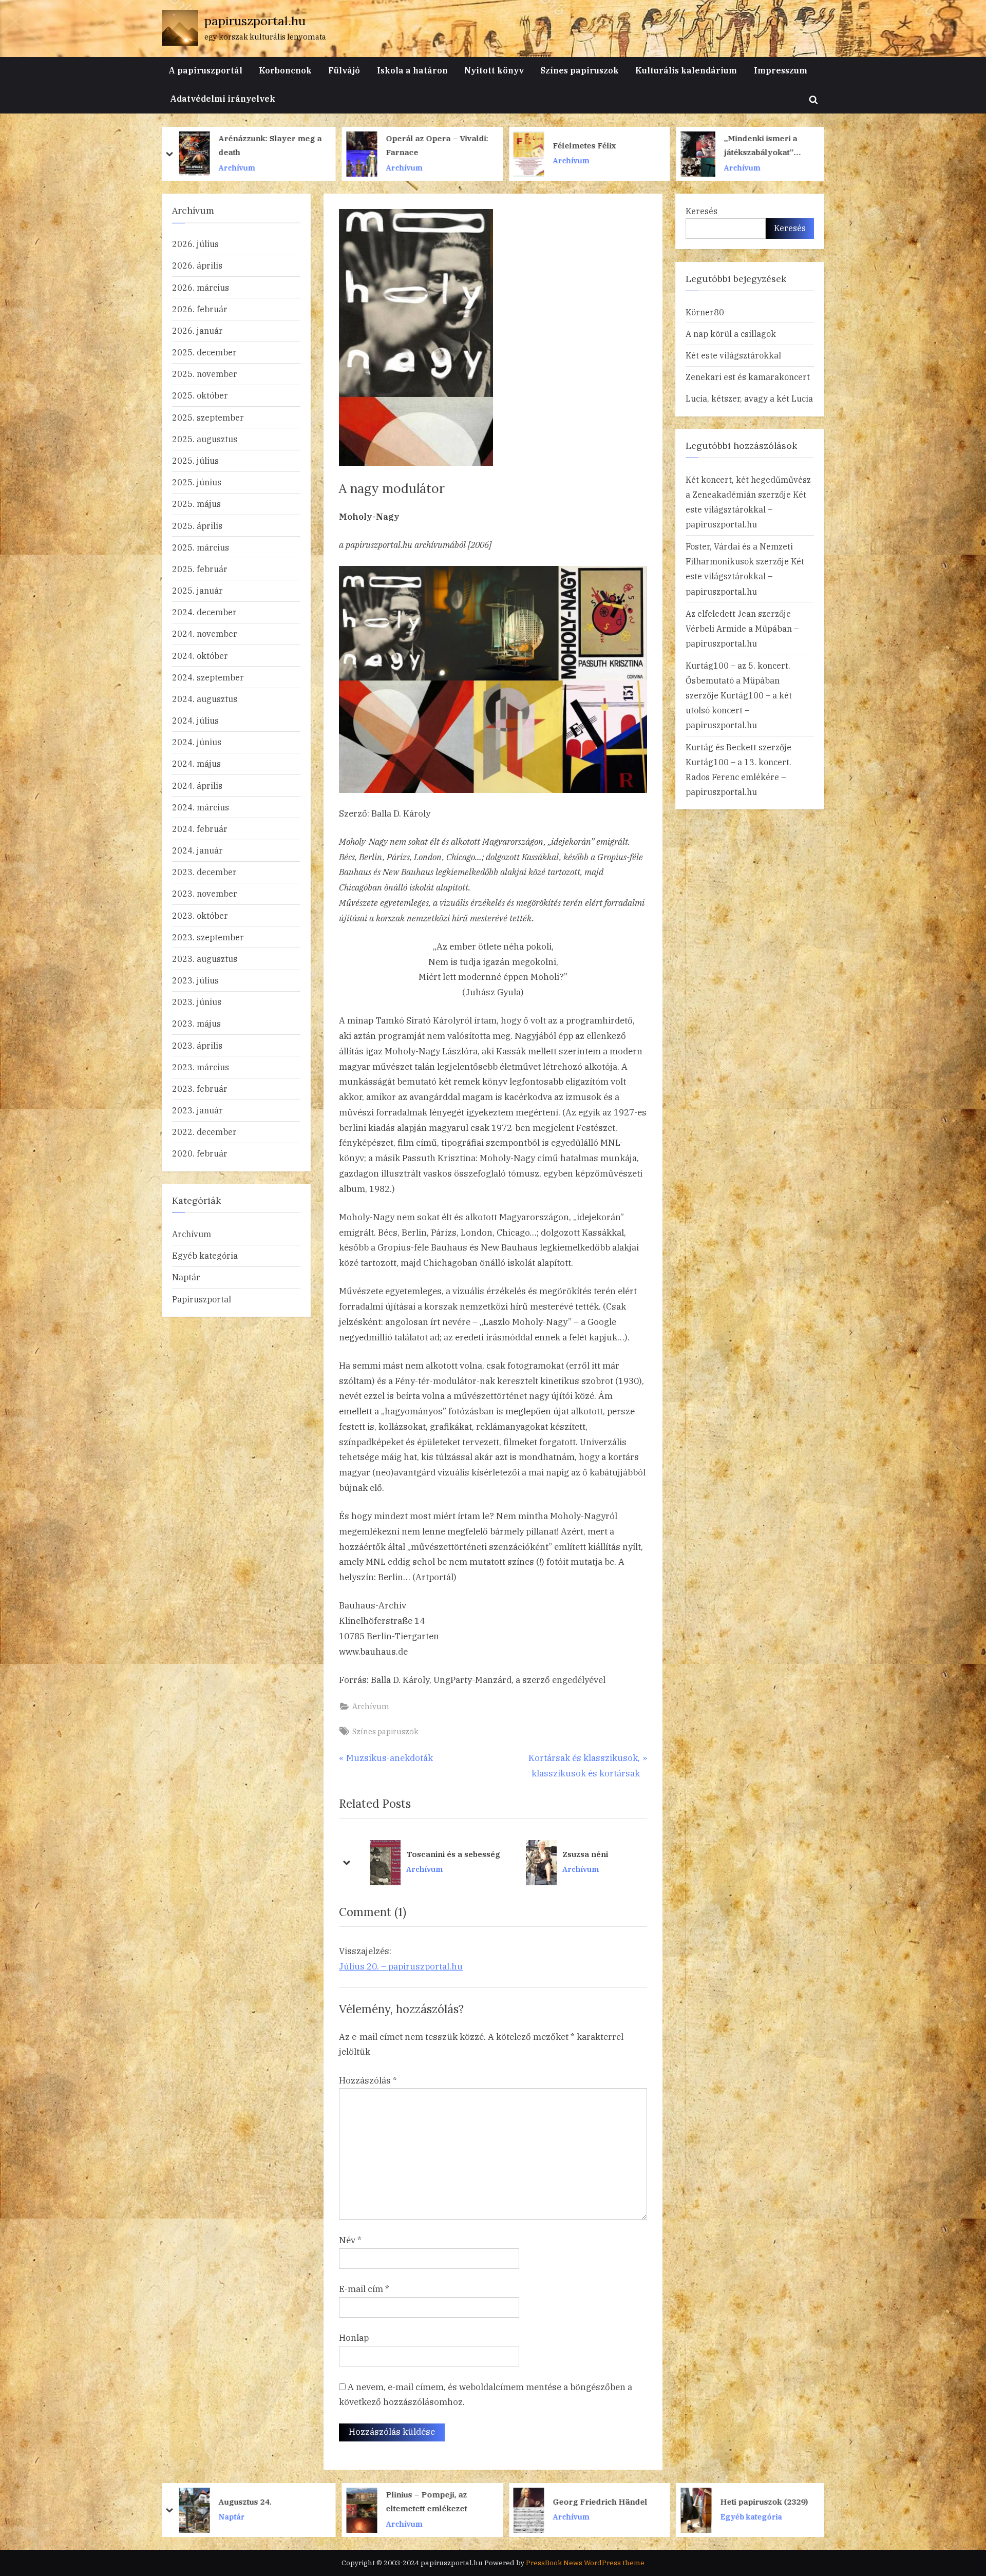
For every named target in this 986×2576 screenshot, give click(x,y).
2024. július (195, 720)
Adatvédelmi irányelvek (223, 98)
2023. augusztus (205, 959)
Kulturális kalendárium (686, 70)
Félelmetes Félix (262, 145)
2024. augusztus (205, 699)
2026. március (201, 287)
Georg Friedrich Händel (279, 2501)
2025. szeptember (208, 417)
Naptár (186, 1277)
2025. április (197, 526)
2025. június (197, 482)
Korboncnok (285, 70)
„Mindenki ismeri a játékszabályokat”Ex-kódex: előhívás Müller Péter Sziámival (452, 146)
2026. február (200, 309)
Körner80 (705, 312)
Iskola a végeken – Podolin (586, 1854)
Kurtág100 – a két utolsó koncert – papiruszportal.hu (739, 710)
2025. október (200, 395)
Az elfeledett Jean (721, 613)
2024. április (197, 785)
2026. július (195, 244)
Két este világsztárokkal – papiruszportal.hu (746, 509)
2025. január (197, 590)
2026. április (197, 265)
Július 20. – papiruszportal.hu (401, 1966)
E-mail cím (364, 2289)
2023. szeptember (208, 937)
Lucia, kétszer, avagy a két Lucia (749, 398)
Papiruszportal (202, 1299)
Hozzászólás (368, 2080)
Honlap (354, 2338)
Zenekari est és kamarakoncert (748, 377)
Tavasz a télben (764, 2501)
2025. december (204, 352)
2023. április (197, 1045)
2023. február (200, 1088)
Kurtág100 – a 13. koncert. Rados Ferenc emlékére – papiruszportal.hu (738, 777)
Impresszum (781, 70)
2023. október (200, 915)
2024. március (201, 807)
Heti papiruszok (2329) (443, 2501)
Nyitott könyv (494, 70)
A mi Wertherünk (598, 145)
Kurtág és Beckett (721, 747)
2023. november (205, 893)
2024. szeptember (208, 677)
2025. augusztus (205, 439)
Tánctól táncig (595, 2501)
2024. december (204, 612)
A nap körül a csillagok (731, 334)
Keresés (701, 211)
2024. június (197, 742)
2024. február (200, 829)
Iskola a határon (412, 70)
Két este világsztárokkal (733, 355)
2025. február (200, 569)
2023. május (196, 1023)
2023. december (204, 872)
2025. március (201, 547)
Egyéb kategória (205, 1255)
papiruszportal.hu (255, 21)
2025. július (195, 460)
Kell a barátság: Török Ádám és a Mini (776, 145)
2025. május (196, 504)
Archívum (249, 160)
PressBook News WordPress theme (585, 2563)
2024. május (196, 763)
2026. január (197, 330)
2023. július (195, 980)
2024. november (205, 633)
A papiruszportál (205, 70)
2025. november (205, 374)
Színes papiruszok (580, 70)
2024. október (200, 656)
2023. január (197, 1110)
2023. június (197, 1002)
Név (350, 2240)
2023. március (201, 1067)
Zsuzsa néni (416, 1854)
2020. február (200, 1153)
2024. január (197, 850)
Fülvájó (344, 70)
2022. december (204, 1132)
